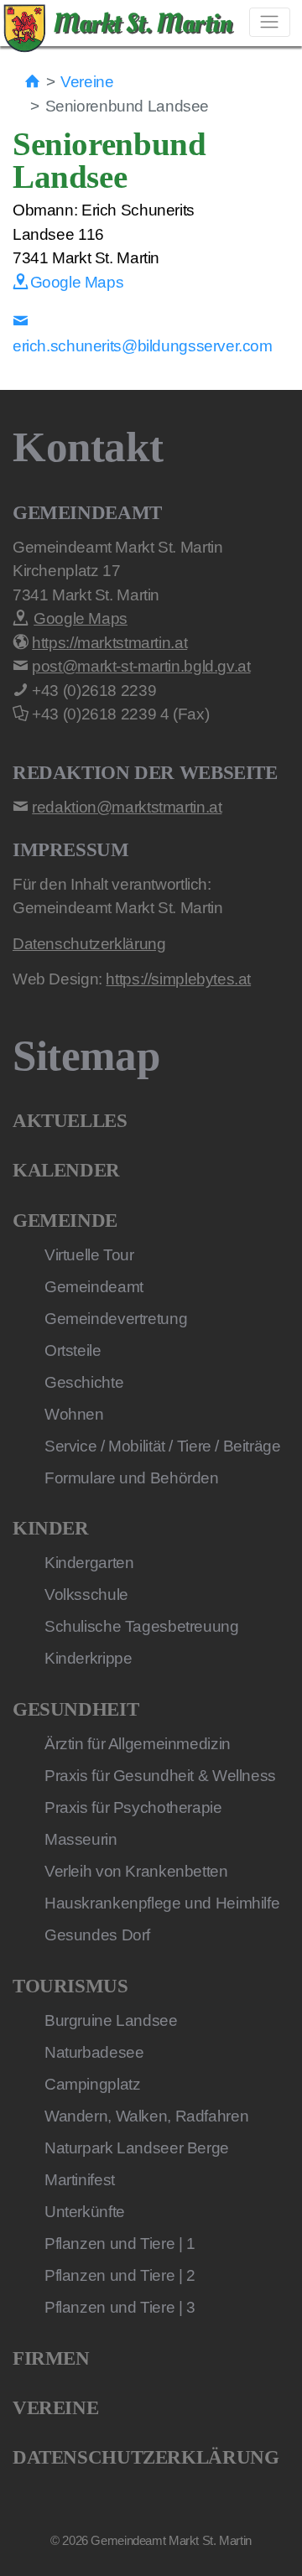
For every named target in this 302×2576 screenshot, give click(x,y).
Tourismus (70, 1986)
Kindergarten (89, 1563)
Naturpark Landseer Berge (137, 2148)
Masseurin (81, 1839)
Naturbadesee (94, 2052)
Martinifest (80, 2180)
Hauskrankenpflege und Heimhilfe (162, 1903)
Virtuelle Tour (89, 1255)
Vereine (87, 82)
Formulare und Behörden (132, 1478)
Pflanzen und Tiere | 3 (120, 2307)
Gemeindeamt (94, 1287)
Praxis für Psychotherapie (133, 1807)
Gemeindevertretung (116, 1319)
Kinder (51, 1528)
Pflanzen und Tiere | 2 (120, 2275)
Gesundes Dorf (97, 1935)
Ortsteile (73, 1350)
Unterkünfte (85, 2212)
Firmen (51, 2358)
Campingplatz (92, 2084)
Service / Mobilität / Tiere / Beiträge (163, 1446)
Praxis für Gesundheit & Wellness (160, 1776)
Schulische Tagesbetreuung (142, 1626)
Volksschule (86, 1594)
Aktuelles (70, 1121)
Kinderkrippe (88, 1658)
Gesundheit (75, 1709)
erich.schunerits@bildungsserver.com (143, 346)
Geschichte (84, 1382)
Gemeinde (65, 1220)
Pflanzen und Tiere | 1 (120, 2244)
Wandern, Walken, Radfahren (146, 2116)
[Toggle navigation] (270, 22)
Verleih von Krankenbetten (136, 1871)
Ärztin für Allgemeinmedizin (138, 1744)
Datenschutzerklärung (146, 2457)
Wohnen (74, 1414)
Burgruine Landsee (111, 2020)
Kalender (66, 1170)
